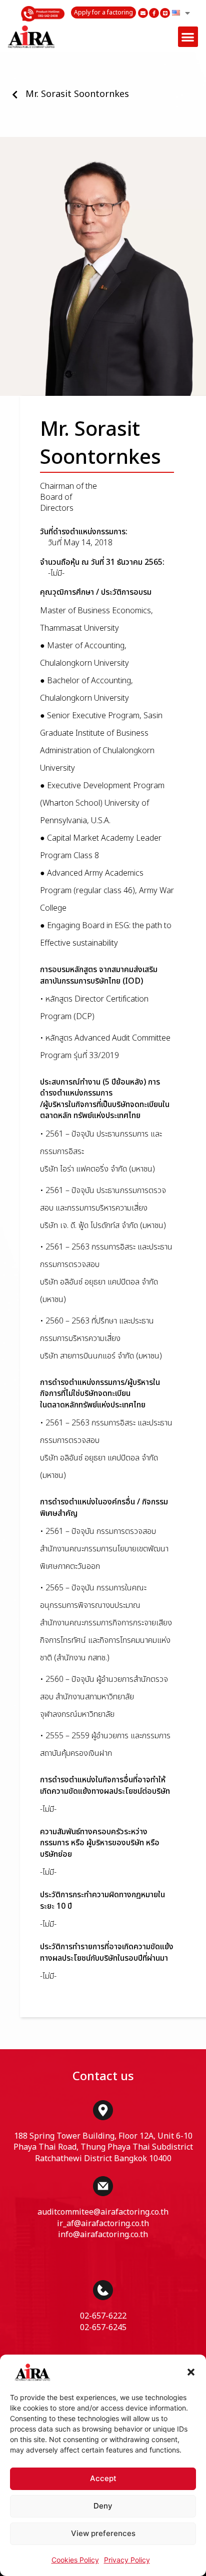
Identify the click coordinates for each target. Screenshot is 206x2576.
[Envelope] (143, 13)
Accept (103, 2478)
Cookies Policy (75, 2560)
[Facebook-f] (154, 13)
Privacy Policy (127, 2560)
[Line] (165, 13)
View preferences (103, 2533)
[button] (191, 2372)
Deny (103, 2506)
